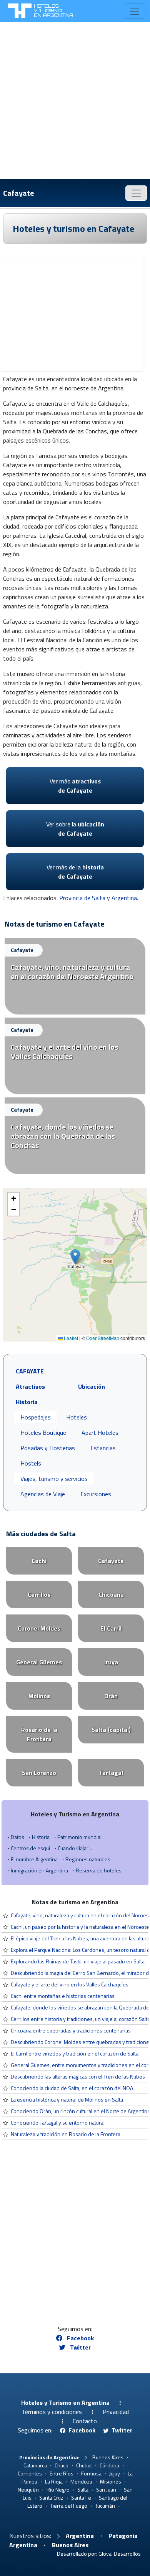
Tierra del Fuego (69, 2506)
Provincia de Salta (82, 898)
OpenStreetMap (103, 1338)
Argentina (124, 898)
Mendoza (81, 2481)
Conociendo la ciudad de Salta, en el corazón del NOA (72, 2088)
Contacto (85, 2421)
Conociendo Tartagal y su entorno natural (58, 2122)
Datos (17, 1837)
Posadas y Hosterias (48, 1448)
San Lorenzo (39, 1773)
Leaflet (70, 1338)
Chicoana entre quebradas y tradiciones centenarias (71, 2030)
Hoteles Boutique (43, 1433)
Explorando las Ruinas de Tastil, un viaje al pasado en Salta (78, 1961)
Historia (41, 1837)
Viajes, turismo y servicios (54, 1479)
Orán (111, 1696)
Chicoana (111, 1595)
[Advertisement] (75, 101)
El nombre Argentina (34, 1859)
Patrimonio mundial (79, 1837)
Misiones (111, 2481)
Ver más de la (75, 872)
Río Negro (58, 2489)
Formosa (91, 2473)
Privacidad (116, 2412)
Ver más (75, 786)
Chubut (84, 2465)
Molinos (39, 1696)
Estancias (103, 1448)
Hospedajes (36, 1417)
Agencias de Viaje (43, 1494)
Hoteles (77, 1417)
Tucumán (105, 2506)
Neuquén (28, 2489)
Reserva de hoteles (99, 1870)
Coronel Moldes (39, 1628)
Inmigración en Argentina (39, 1870)
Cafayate (18, 193)
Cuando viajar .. (75, 1848)
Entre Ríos (62, 2473)
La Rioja (54, 2481)
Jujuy (115, 2473)
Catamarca (35, 2465)
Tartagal (111, 1773)
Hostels (31, 1463)
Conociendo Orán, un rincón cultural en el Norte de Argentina (80, 2111)
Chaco (62, 2465)
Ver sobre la (75, 829)
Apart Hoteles (100, 1433)
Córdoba (109, 2465)
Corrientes (30, 2473)
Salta (83, 2489)
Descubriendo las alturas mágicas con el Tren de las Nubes (78, 2076)
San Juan (106, 2489)
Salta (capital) (111, 1730)
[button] (75, 1257)
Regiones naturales (88, 1859)
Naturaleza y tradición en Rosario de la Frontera (66, 2134)
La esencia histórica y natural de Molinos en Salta (67, 2099)
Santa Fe (81, 2498)
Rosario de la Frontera (39, 1734)
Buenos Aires (108, 2457)
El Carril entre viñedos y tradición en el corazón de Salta (75, 2053)
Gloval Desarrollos (120, 2554)
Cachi (39, 1561)
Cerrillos (39, 1595)
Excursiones (96, 1494)
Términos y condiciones (52, 2412)
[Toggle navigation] (135, 11)
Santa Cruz (51, 2498)
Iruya (111, 1662)
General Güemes (39, 1662)
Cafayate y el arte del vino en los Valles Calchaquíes (70, 1984)
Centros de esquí (30, 1848)
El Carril (111, 1628)
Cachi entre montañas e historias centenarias (63, 1996)
